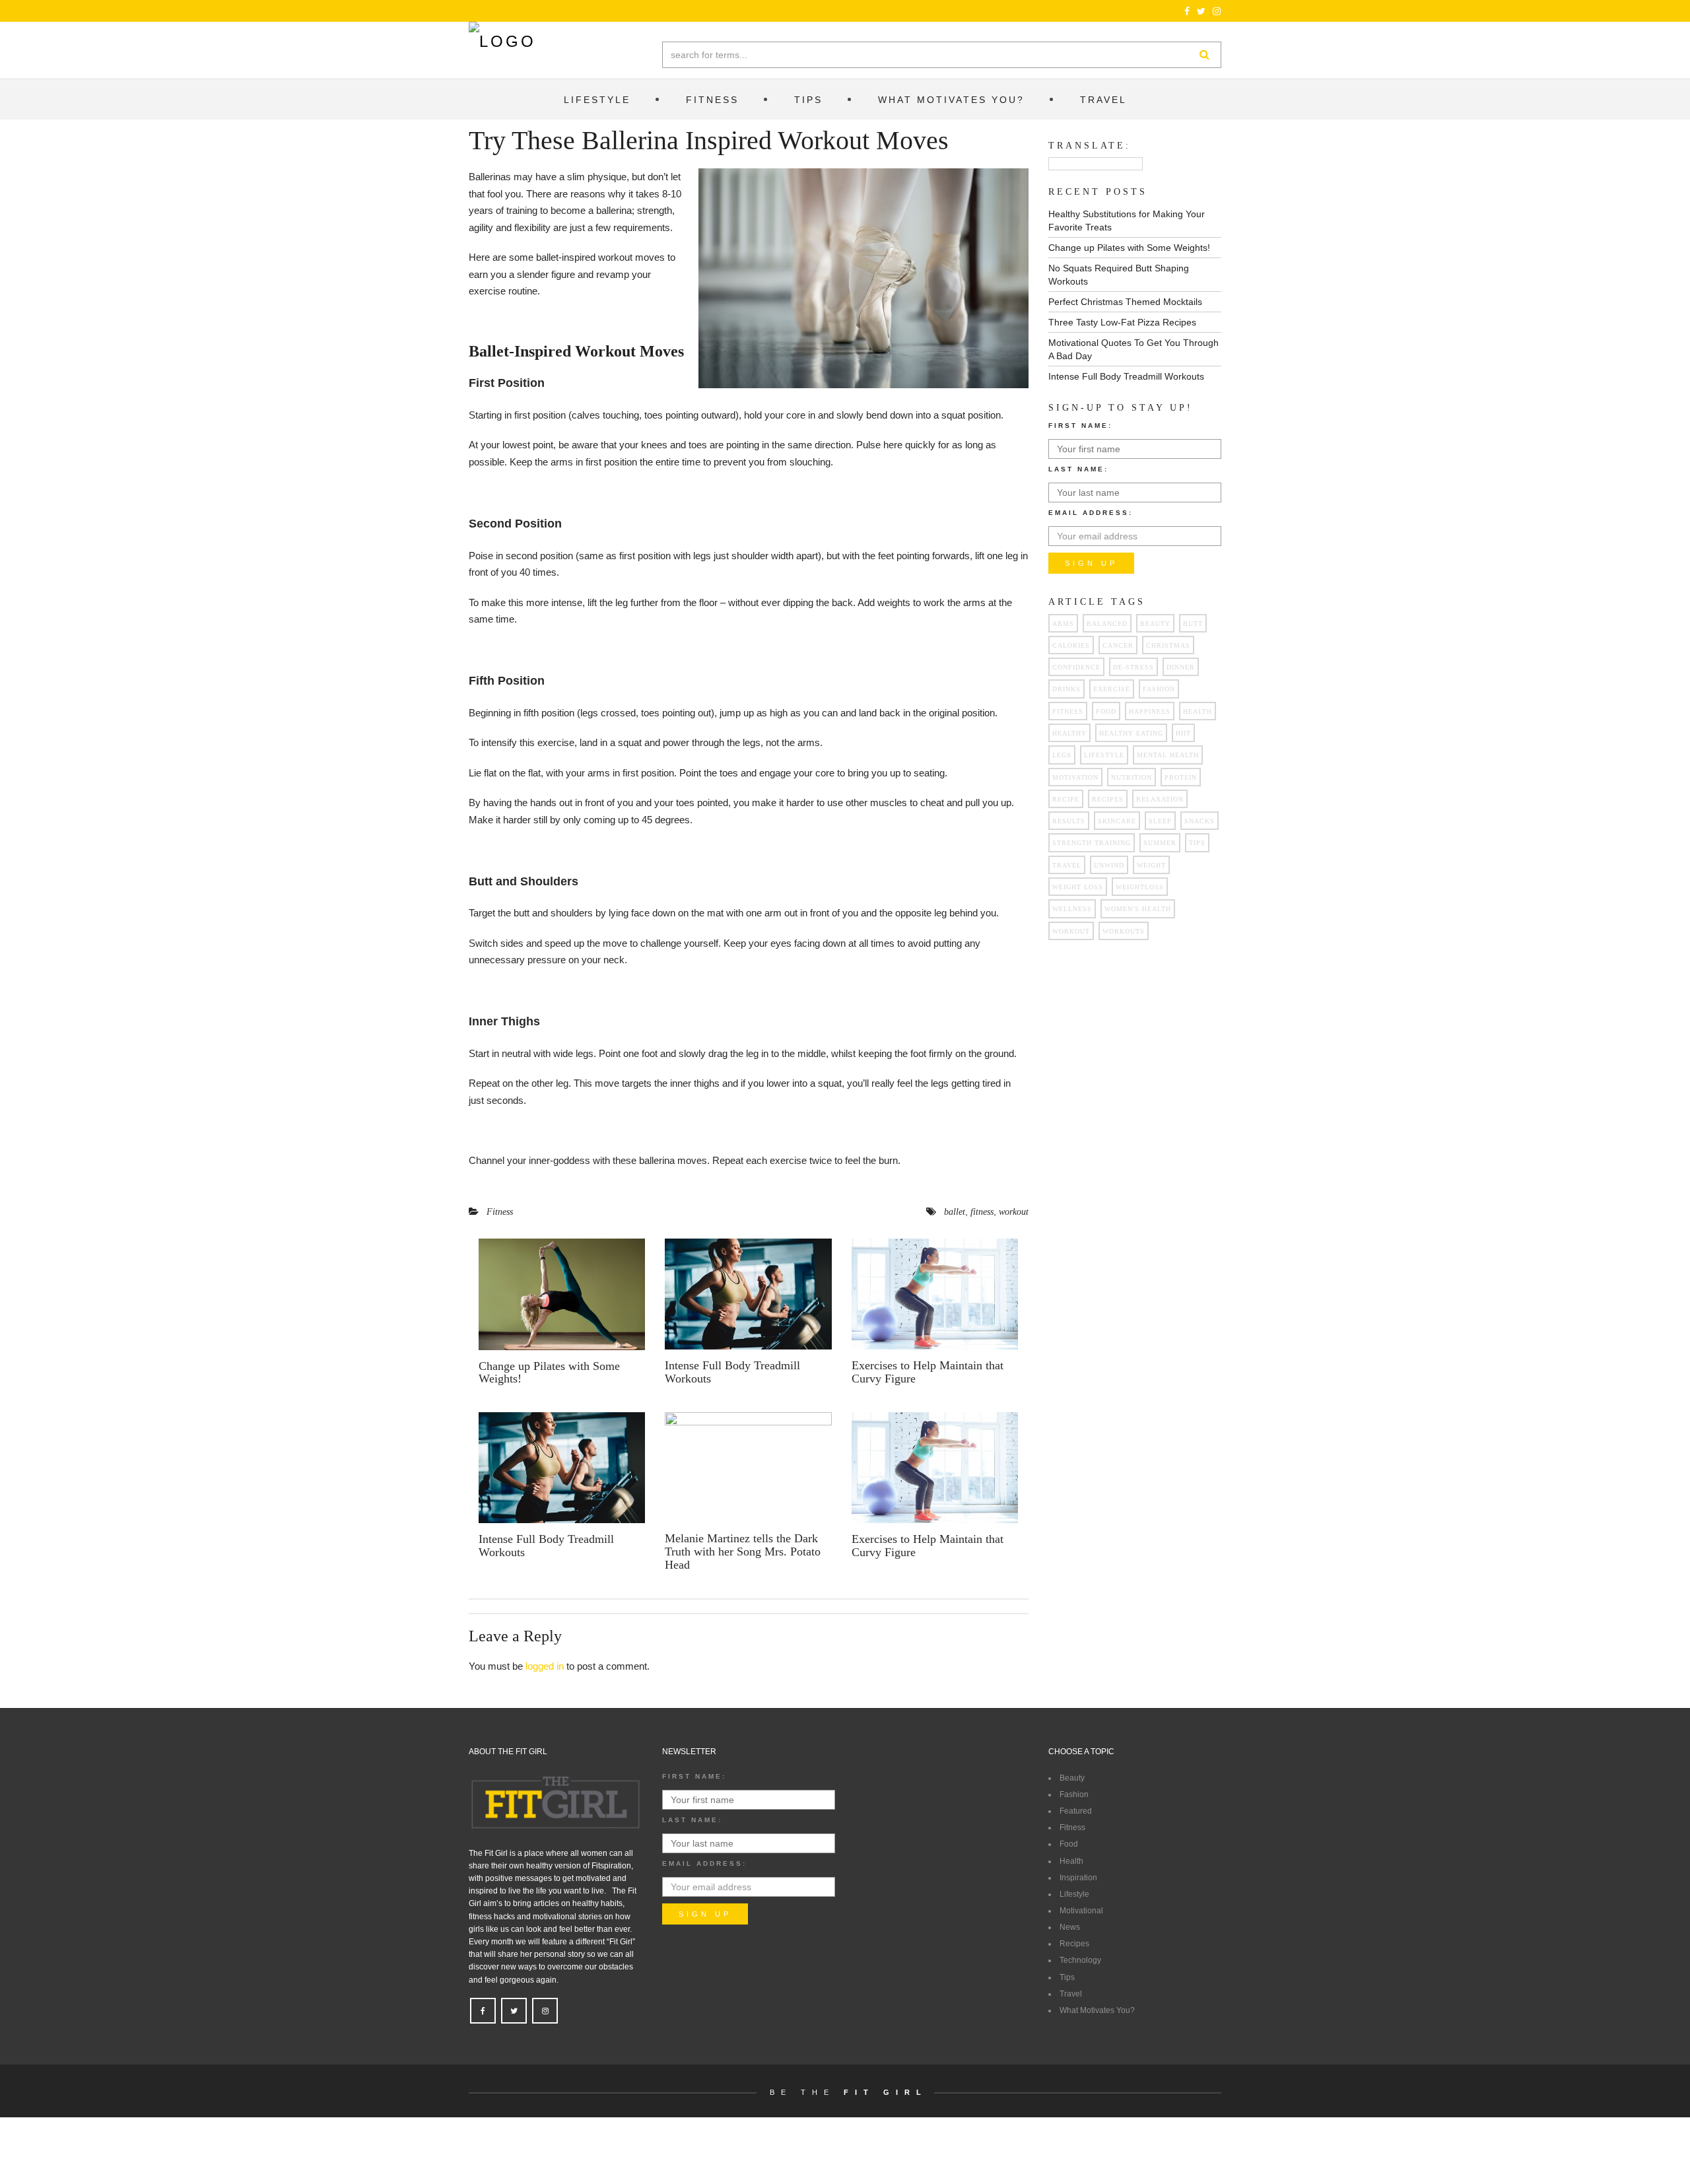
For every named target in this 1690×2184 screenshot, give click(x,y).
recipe (1066, 799)
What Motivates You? (1097, 2010)
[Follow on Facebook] (1187, 11)
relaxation (1160, 799)
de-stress (1133, 667)
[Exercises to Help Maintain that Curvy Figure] (935, 1294)
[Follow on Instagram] (1217, 11)
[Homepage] (502, 42)
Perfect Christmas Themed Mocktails (1125, 302)
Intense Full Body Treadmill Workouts (732, 1372)
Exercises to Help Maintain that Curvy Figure (928, 1372)
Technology (1080, 1960)
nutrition (1132, 777)
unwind (1109, 865)
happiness (1150, 711)
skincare (1117, 821)
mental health (1168, 755)
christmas (1168, 645)
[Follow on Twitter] (1201, 11)
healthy (1069, 733)
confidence (1076, 667)
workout (1014, 1212)
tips (1197, 843)
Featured (1076, 1811)
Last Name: (1078, 469)
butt (1193, 624)
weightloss (1140, 887)
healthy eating (1131, 733)
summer (1160, 843)
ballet (955, 1212)
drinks (1066, 689)
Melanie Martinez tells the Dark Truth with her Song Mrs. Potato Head (743, 1552)
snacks (1200, 821)
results (1069, 821)
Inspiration (1078, 1878)
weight (1151, 865)
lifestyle (1104, 755)
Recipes (1074, 1944)
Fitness (500, 1212)
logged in (545, 1666)
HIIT (1183, 733)
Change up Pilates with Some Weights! (549, 1373)
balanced (1107, 624)
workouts (1124, 931)
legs (1062, 755)
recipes (1108, 799)
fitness (982, 1212)
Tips (1067, 1977)
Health (1071, 1861)
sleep (1160, 821)
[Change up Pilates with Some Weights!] (562, 1294)
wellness (1072, 909)
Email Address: (1091, 513)
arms (1063, 624)
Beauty (1155, 624)
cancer (1118, 645)
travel (1067, 865)
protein (1181, 777)
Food (1069, 1844)
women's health (1138, 909)
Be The (849, 2092)
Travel (1071, 1994)
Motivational (1081, 1911)
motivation (1075, 777)
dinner (1181, 667)
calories (1071, 645)
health (1198, 711)
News (1070, 1927)
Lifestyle (1074, 1894)
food (1106, 711)
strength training (1092, 843)
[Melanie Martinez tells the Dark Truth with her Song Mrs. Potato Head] (748, 1467)
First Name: (1080, 426)
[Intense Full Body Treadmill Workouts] (748, 1294)
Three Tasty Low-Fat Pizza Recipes (1122, 322)
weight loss (1078, 887)
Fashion (1159, 689)
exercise (1112, 689)
